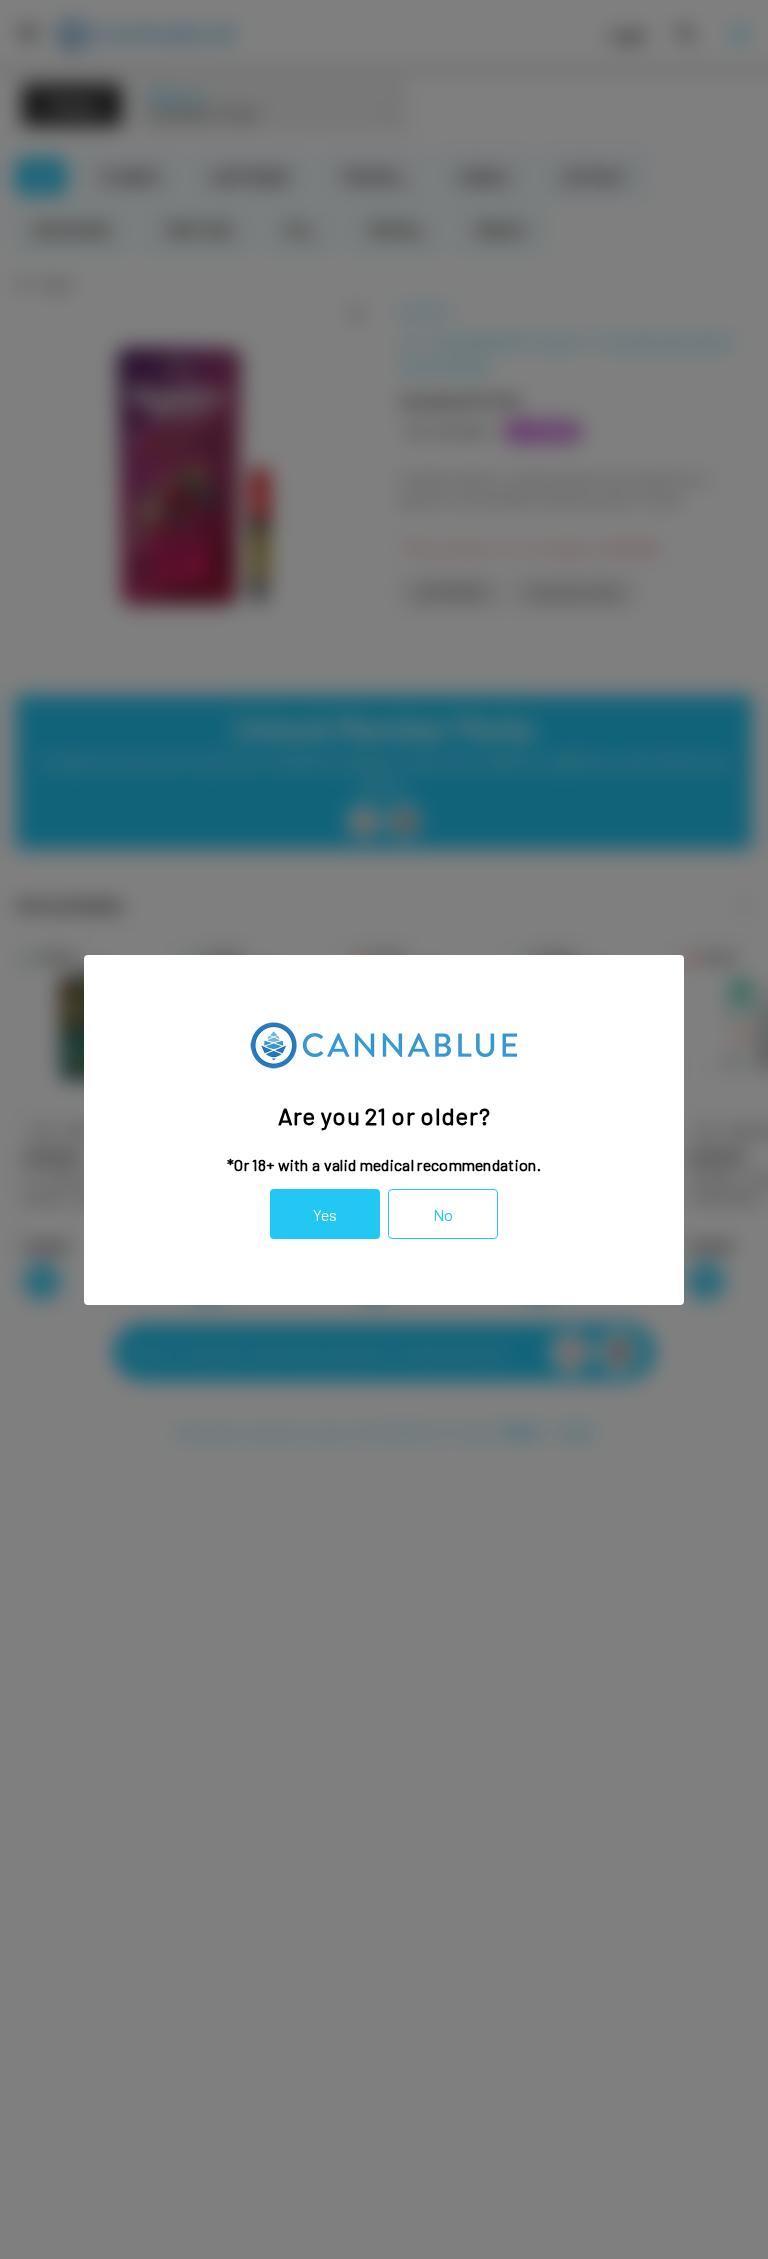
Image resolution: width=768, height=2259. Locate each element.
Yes (325, 1214)
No (443, 1214)
